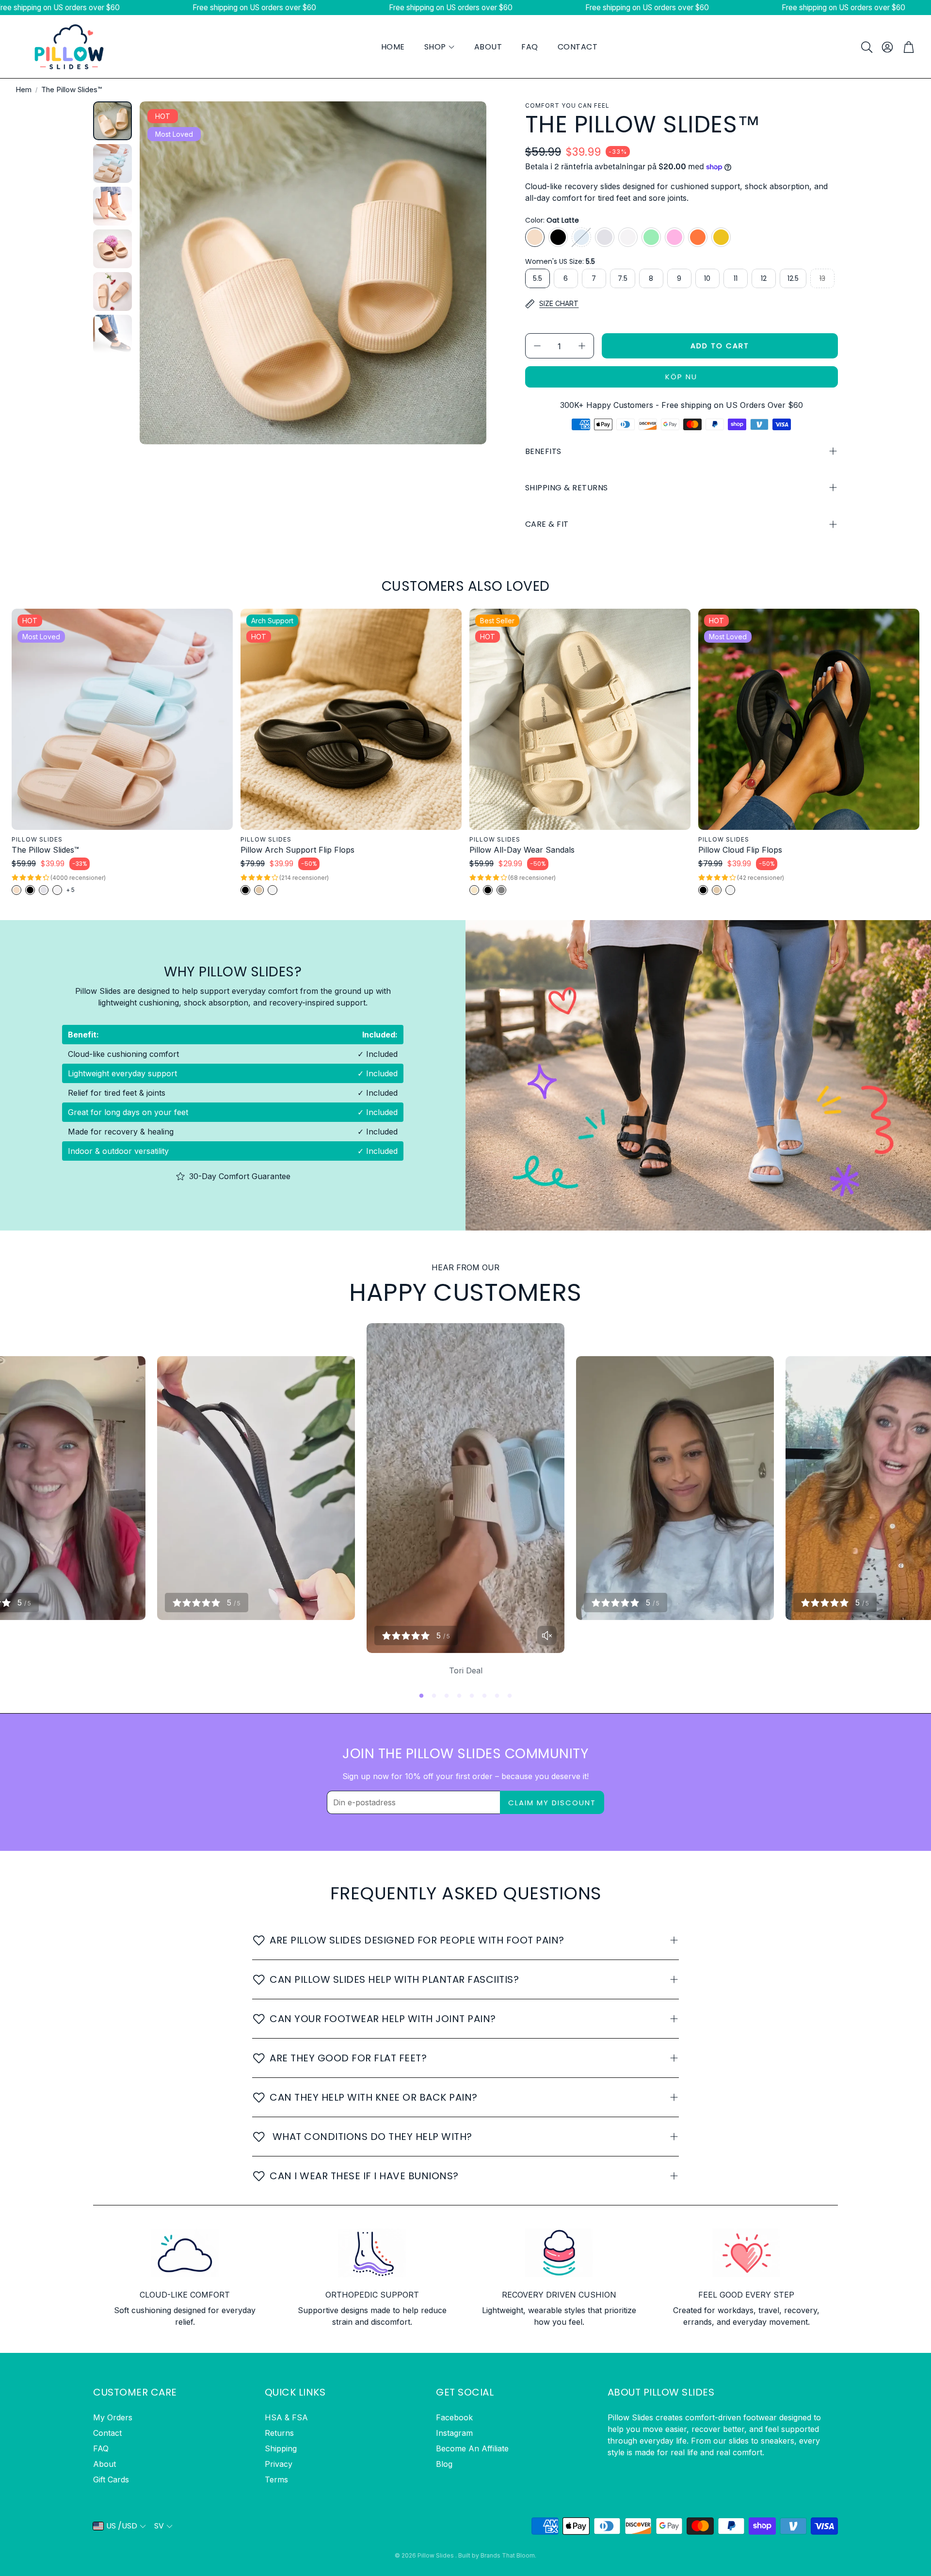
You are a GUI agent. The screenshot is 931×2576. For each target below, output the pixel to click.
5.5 (538, 278)
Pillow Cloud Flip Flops (740, 850)
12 (764, 278)
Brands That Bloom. (508, 2555)
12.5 (793, 278)
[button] (866, 47)
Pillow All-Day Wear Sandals (522, 850)
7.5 (623, 278)
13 (822, 278)
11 (736, 278)
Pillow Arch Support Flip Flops (297, 850)
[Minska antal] (537, 346)
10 (707, 278)
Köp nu (681, 377)
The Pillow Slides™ (45, 850)
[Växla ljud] (547, 1636)
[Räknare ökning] (582, 346)
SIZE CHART (559, 303)
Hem (24, 89)
